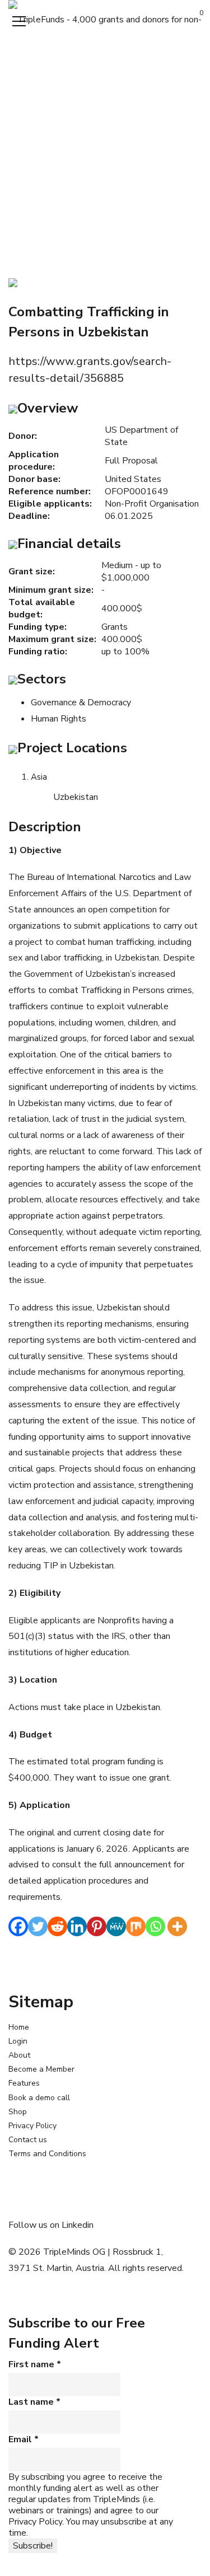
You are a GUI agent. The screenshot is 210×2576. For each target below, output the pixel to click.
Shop (18, 2112)
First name (35, 2364)
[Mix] (136, 1926)
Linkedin (78, 2225)
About (19, 2055)
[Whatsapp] (155, 1926)
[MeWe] (116, 1926)
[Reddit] (57, 1926)
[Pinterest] (97, 1926)
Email (24, 2439)
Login (18, 2041)
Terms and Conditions (47, 2154)
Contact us (28, 2140)
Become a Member (41, 2069)
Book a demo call (39, 2098)
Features (24, 2083)
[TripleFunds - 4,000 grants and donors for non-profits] (105, 19)
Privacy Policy (32, 2126)
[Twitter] (38, 1926)
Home (19, 2027)
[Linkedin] (77, 1926)
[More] (177, 1926)
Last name (34, 2402)
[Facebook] (18, 1926)
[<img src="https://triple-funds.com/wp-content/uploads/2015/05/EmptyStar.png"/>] (13, 282)
